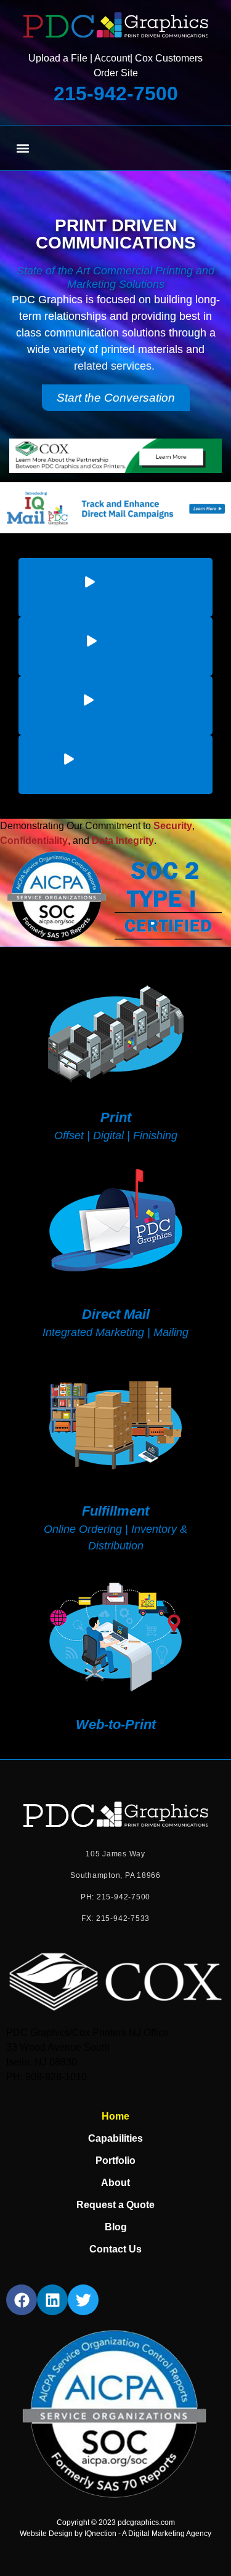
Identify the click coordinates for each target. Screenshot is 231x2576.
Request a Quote (115, 2205)
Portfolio (115, 2161)
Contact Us (115, 2249)
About (115, 2183)
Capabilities (115, 2138)
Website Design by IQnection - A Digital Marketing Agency (115, 2534)
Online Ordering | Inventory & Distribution (115, 1528)
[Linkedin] (52, 2300)
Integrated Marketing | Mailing (115, 1322)
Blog (116, 2227)
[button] (22, 148)
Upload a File (58, 58)
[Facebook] (22, 2300)
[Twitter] (83, 2300)
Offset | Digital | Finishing (116, 1126)
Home (115, 2116)
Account (112, 58)
